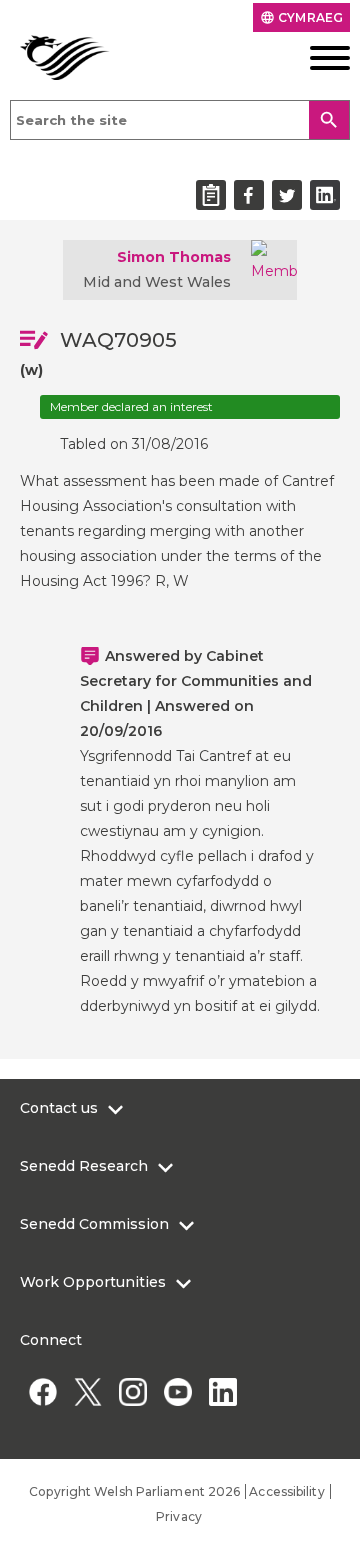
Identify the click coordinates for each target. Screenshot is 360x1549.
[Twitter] (87, 1391)
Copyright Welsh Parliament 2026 (134, 1491)
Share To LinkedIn (325, 195)
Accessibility (286, 1491)
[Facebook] (42, 1391)
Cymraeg (301, 17)
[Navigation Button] (315, 58)
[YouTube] (177, 1391)
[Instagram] (132, 1391)
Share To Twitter (287, 195)
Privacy (179, 1516)
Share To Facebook (249, 195)
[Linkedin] (222, 1391)
